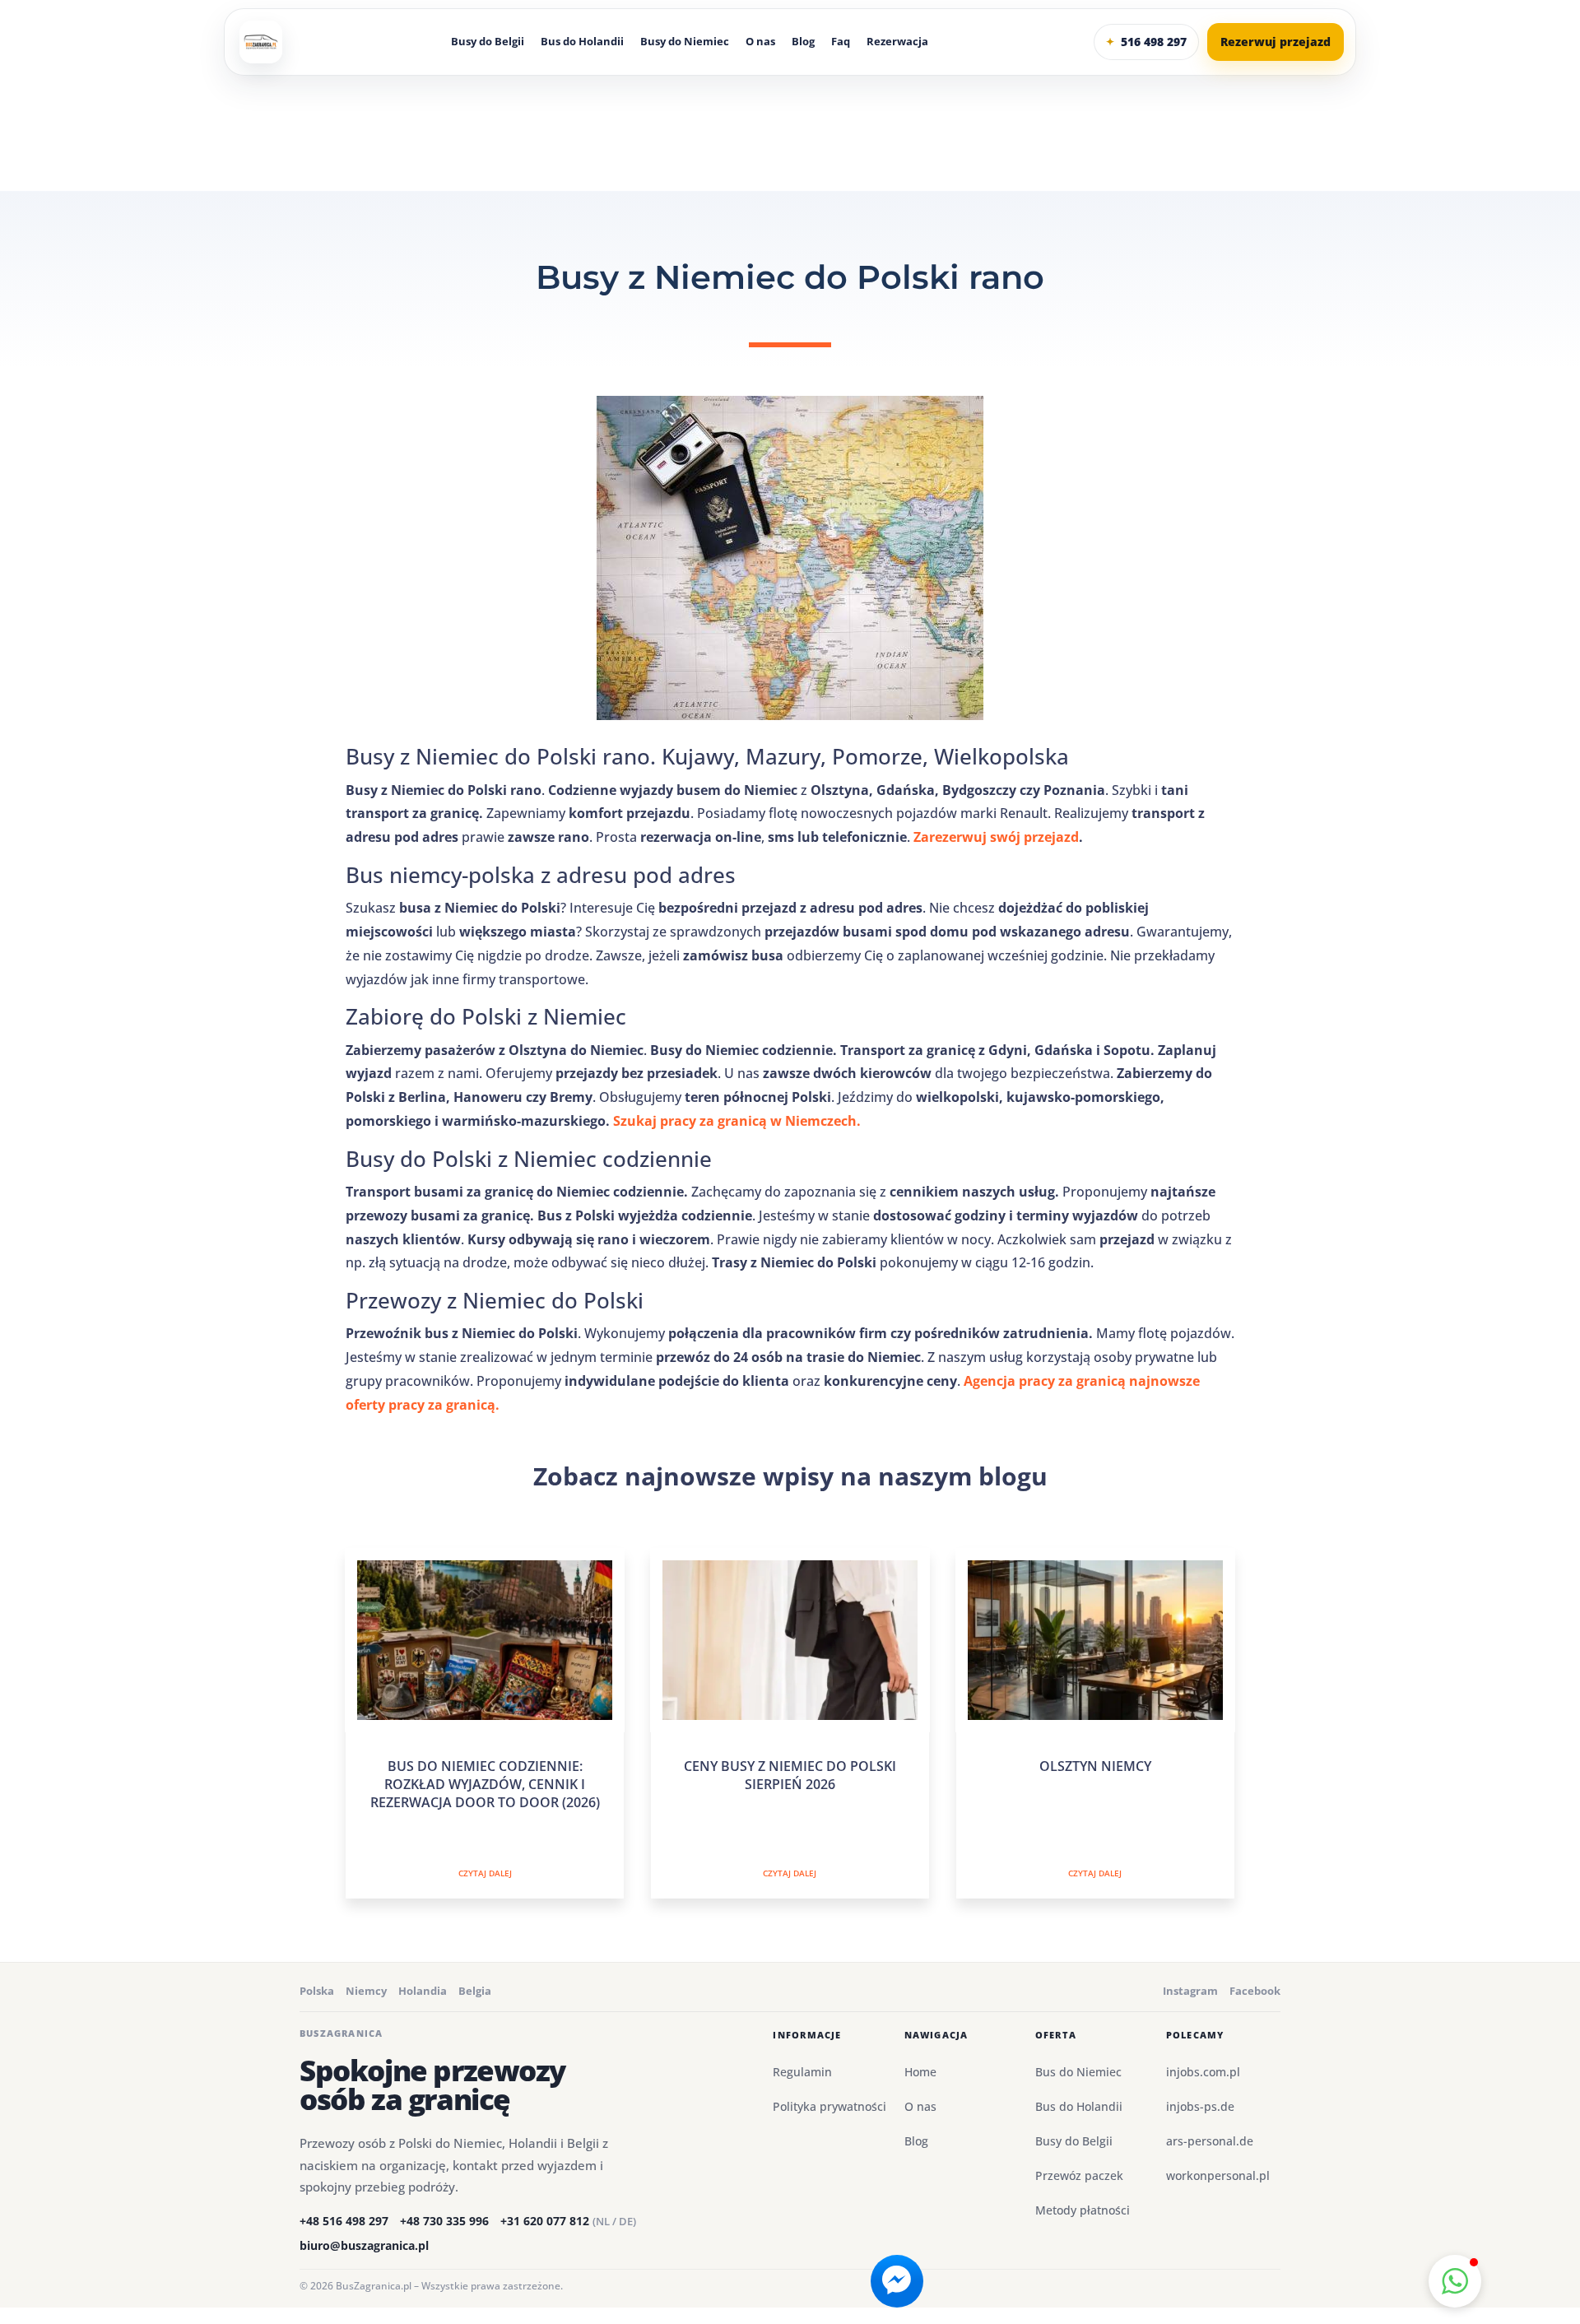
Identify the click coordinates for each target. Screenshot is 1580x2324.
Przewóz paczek (1079, 2175)
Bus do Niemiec (1078, 2072)
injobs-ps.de (1200, 2106)
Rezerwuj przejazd (1276, 42)
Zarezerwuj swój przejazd (996, 837)
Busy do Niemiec (685, 42)
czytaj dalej (485, 1873)
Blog (803, 42)
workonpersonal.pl (1218, 2175)
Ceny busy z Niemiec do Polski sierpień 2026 (790, 1775)
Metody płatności (1083, 2210)
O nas (760, 42)
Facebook (1255, 1991)
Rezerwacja (897, 42)
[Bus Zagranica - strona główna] (261, 42)
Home (920, 2072)
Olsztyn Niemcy (1095, 1766)
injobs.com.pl (1203, 2072)
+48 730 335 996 (444, 2221)
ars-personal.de (1210, 2141)
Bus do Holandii (582, 42)
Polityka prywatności (829, 2106)
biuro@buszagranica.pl (364, 2245)
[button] (1455, 2281)
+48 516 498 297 (344, 2221)
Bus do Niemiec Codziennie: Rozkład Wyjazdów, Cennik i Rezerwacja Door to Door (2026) (485, 1785)
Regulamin (802, 2072)
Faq (841, 42)
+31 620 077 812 (568, 2221)
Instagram (1190, 1991)
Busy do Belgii (488, 42)
